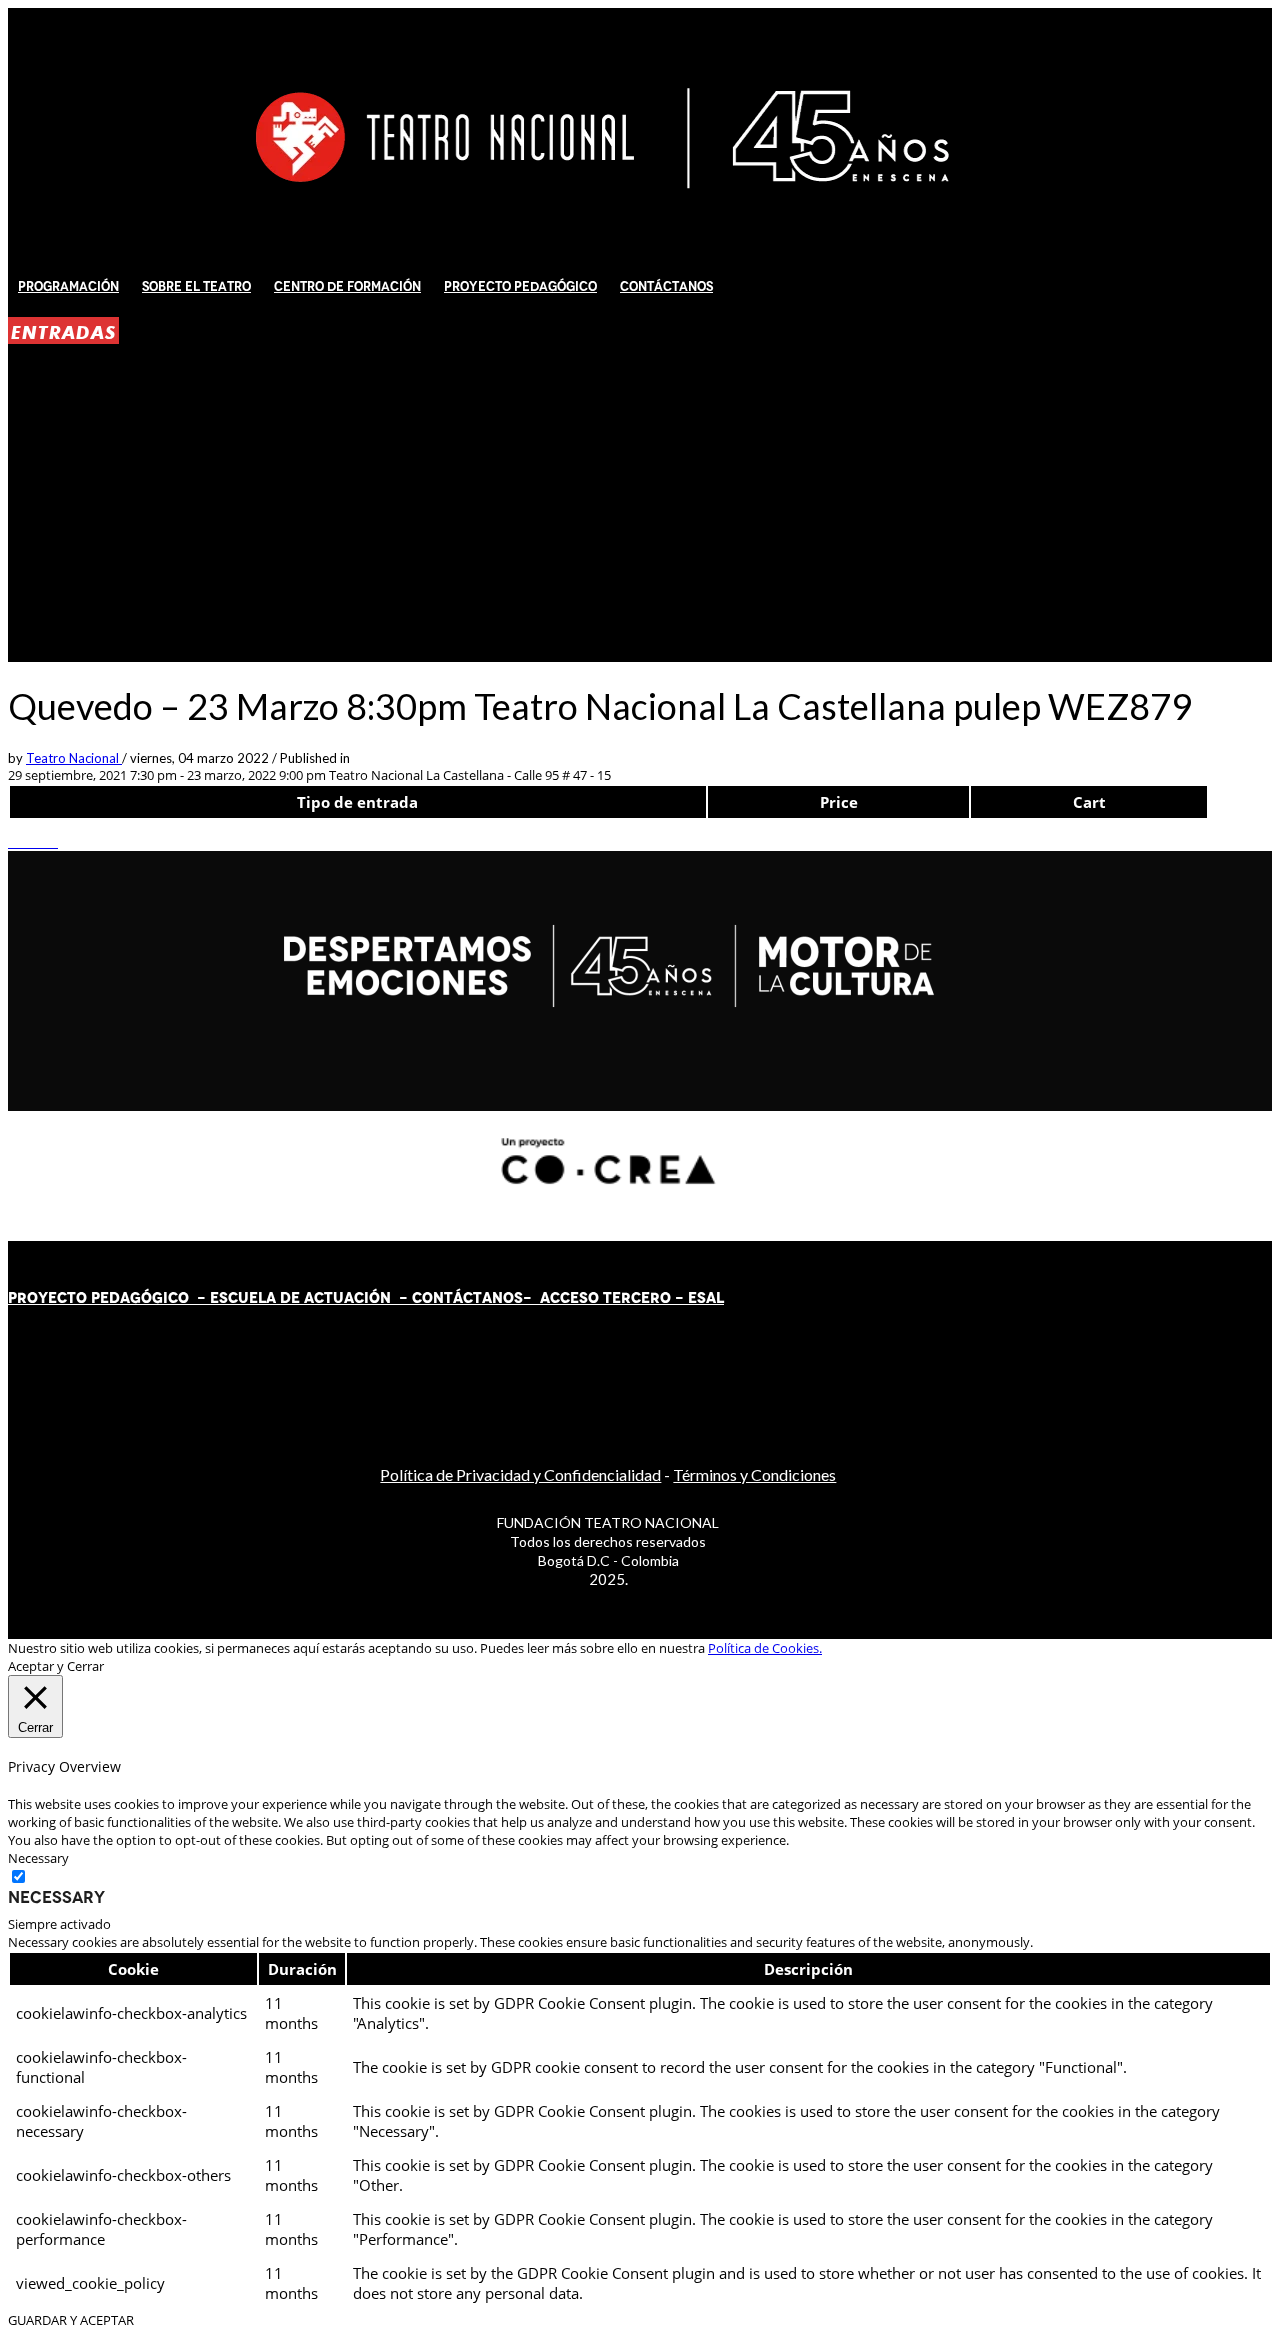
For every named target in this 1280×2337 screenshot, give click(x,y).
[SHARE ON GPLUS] (33, 842)
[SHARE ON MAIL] (53, 842)
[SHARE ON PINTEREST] (43, 842)
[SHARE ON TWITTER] (13, 842)
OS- (519, 1298)
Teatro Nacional (74, 758)
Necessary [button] (38, 1858)
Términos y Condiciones (754, 1474)
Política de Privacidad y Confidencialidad (520, 1474)
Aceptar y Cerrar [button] (56, 1666)
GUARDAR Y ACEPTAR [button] (71, 2320)
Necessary (56, 1897)
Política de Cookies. (765, 1648)
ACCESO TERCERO (607, 1298)
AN (492, 1298)
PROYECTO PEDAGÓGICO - (109, 1298)
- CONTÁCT (436, 1298)
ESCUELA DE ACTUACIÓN (300, 1298)
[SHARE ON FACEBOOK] (23, 842)
